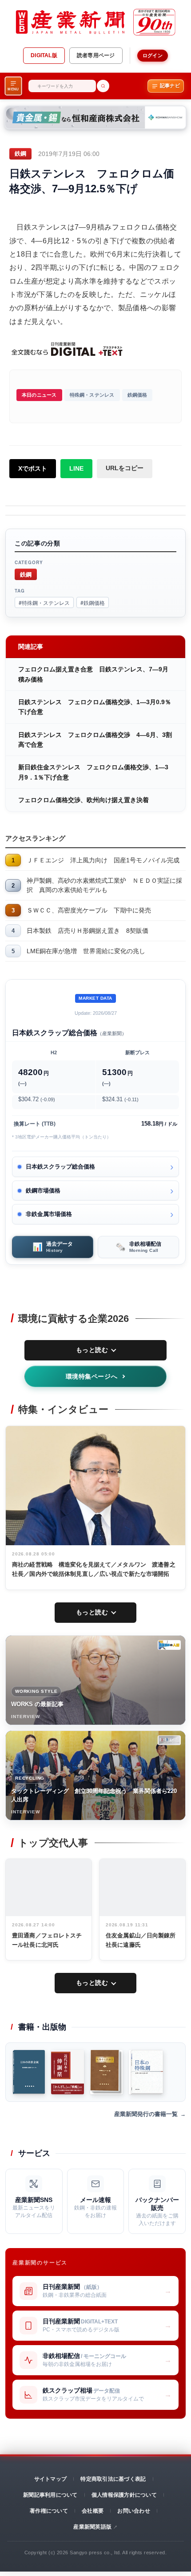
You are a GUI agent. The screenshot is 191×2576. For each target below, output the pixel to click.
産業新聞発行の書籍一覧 (146, 2114)
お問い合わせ (133, 2511)
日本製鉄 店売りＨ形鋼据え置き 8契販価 (88, 931)
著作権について (49, 2511)
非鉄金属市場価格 (49, 1214)
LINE (76, 468)
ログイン (153, 55)
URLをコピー (125, 468)
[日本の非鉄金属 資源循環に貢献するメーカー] (29, 2072)
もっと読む (92, 1350)
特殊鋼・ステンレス (92, 395)
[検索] (103, 86)
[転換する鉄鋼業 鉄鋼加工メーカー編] (107, 2072)
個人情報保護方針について (124, 2495)
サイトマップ (50, 2479)
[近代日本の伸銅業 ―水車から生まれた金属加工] (68, 2072)
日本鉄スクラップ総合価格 (60, 1167)
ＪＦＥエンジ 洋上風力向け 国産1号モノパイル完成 (103, 860)
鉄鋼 (26, 574)
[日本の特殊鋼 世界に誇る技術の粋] (146, 2072)
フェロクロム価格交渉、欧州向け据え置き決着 (84, 800)
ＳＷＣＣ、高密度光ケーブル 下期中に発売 (89, 910)
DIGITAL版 (44, 55)
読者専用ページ (96, 55)
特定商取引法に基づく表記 (113, 2479)
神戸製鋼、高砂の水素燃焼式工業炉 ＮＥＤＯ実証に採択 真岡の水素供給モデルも (104, 885)
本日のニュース (39, 395)
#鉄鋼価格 (93, 602)
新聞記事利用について (50, 2495)
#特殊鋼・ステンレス (44, 602)
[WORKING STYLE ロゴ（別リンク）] (169, 1645)
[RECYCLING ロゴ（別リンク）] (169, 1740)
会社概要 (93, 2511)
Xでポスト (33, 468)
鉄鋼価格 (137, 395)
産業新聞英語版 (92, 2527)
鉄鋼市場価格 (43, 1191)
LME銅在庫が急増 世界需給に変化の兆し (86, 951)
